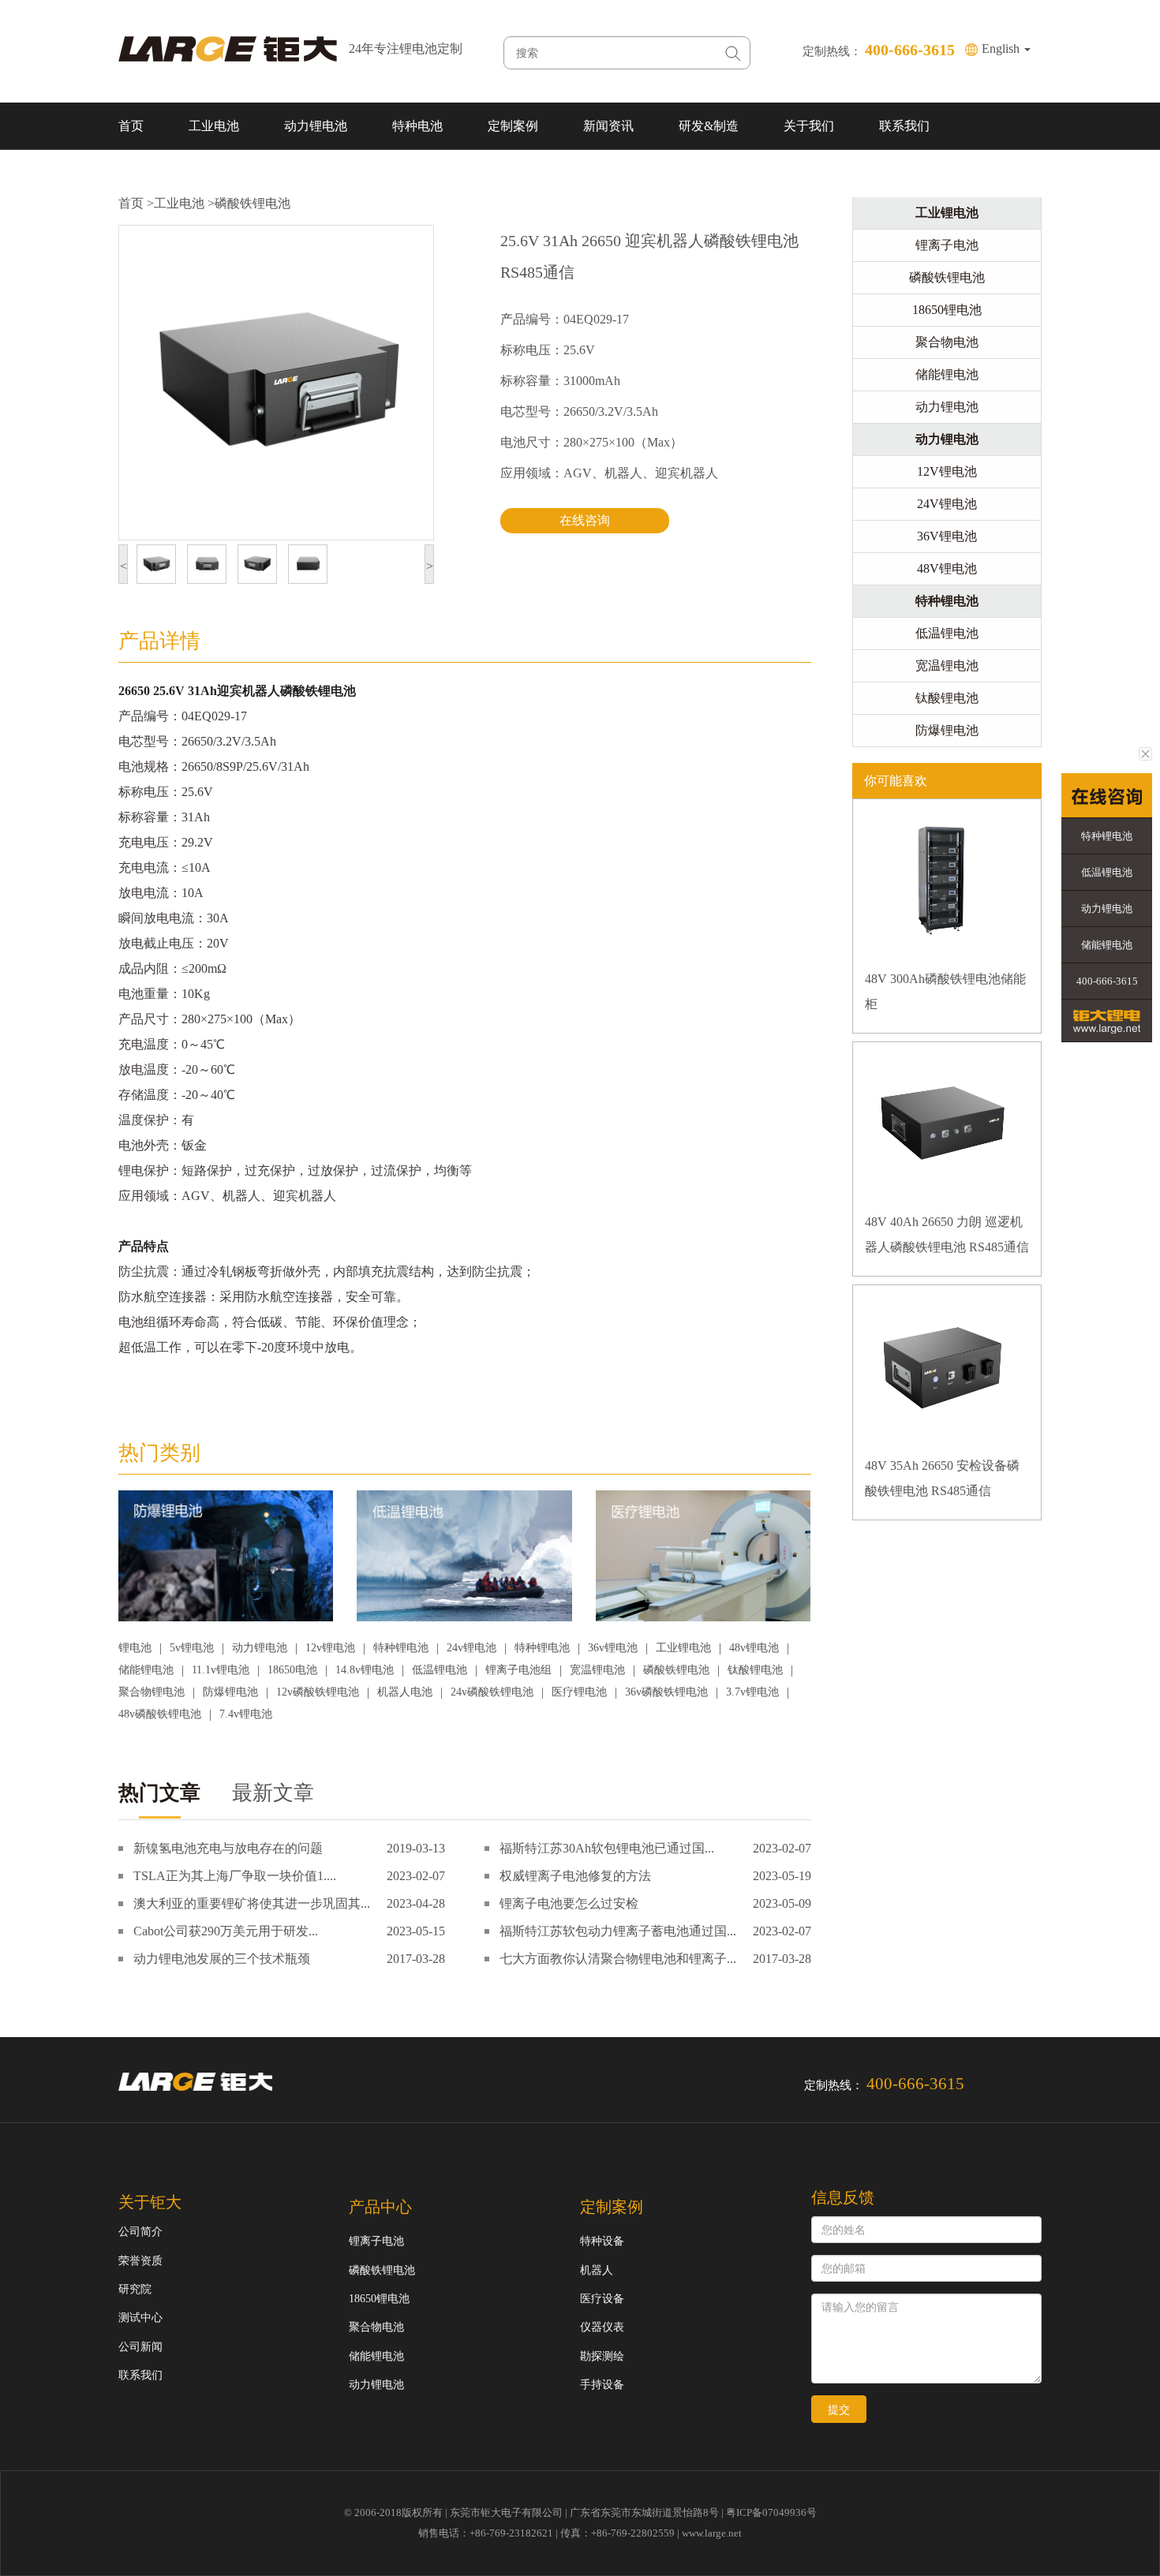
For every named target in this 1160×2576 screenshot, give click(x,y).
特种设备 (602, 2241)
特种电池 (417, 126)
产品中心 (380, 2207)
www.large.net (712, 2533)
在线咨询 (585, 520)
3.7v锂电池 (752, 1692)
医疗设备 (602, 2299)
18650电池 (292, 1670)
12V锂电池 (947, 471)
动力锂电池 (316, 126)
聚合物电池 (947, 342)
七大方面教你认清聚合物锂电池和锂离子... (618, 1959)
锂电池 (135, 1648)
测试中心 (140, 2318)
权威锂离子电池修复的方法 (575, 1876)
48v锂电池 (754, 1648)
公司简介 (140, 2232)
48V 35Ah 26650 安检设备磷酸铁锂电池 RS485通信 (942, 1478)
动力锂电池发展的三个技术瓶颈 (222, 1959)
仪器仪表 (602, 2327)
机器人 (597, 2270)
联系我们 (904, 126)
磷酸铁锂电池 (253, 203)
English (1002, 49)
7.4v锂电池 (246, 1714)
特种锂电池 (401, 1648)
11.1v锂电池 (221, 1670)
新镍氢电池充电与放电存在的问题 (228, 1848)
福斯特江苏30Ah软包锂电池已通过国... (607, 1848)
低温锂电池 (440, 1670)
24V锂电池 (947, 504)
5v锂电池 (192, 1648)
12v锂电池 (330, 1648)
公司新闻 (140, 2347)
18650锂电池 (947, 310)
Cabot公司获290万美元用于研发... (226, 1931)
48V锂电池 (947, 568)
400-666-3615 (1107, 981)
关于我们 (809, 126)
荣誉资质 (140, 2261)
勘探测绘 (602, 2356)
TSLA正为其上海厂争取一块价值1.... (235, 1876)
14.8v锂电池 (365, 1670)
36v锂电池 (613, 1648)
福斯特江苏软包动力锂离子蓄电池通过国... (618, 1931)
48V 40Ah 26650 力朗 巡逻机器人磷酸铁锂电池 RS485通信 (947, 1234)
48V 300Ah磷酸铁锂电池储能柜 (945, 991)
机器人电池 (405, 1692)
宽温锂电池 (597, 1670)
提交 (839, 2410)
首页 (131, 126)
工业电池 (214, 126)
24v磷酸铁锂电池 (492, 1692)
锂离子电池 (947, 245)
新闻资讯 (608, 126)
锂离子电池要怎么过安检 (569, 1903)
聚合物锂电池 (152, 1692)
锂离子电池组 (518, 1670)
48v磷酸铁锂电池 (160, 1714)
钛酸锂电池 (755, 1670)
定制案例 (513, 126)
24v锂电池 (471, 1648)
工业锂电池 (683, 1648)
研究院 (135, 2289)
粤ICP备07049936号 (771, 2512)
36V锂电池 (947, 536)
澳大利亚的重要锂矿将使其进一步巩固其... (252, 1903)
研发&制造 (709, 126)
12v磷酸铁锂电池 (318, 1692)
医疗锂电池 (579, 1692)
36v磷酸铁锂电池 (666, 1692)
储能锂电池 (146, 1670)
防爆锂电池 (230, 1692)
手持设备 (602, 2385)
